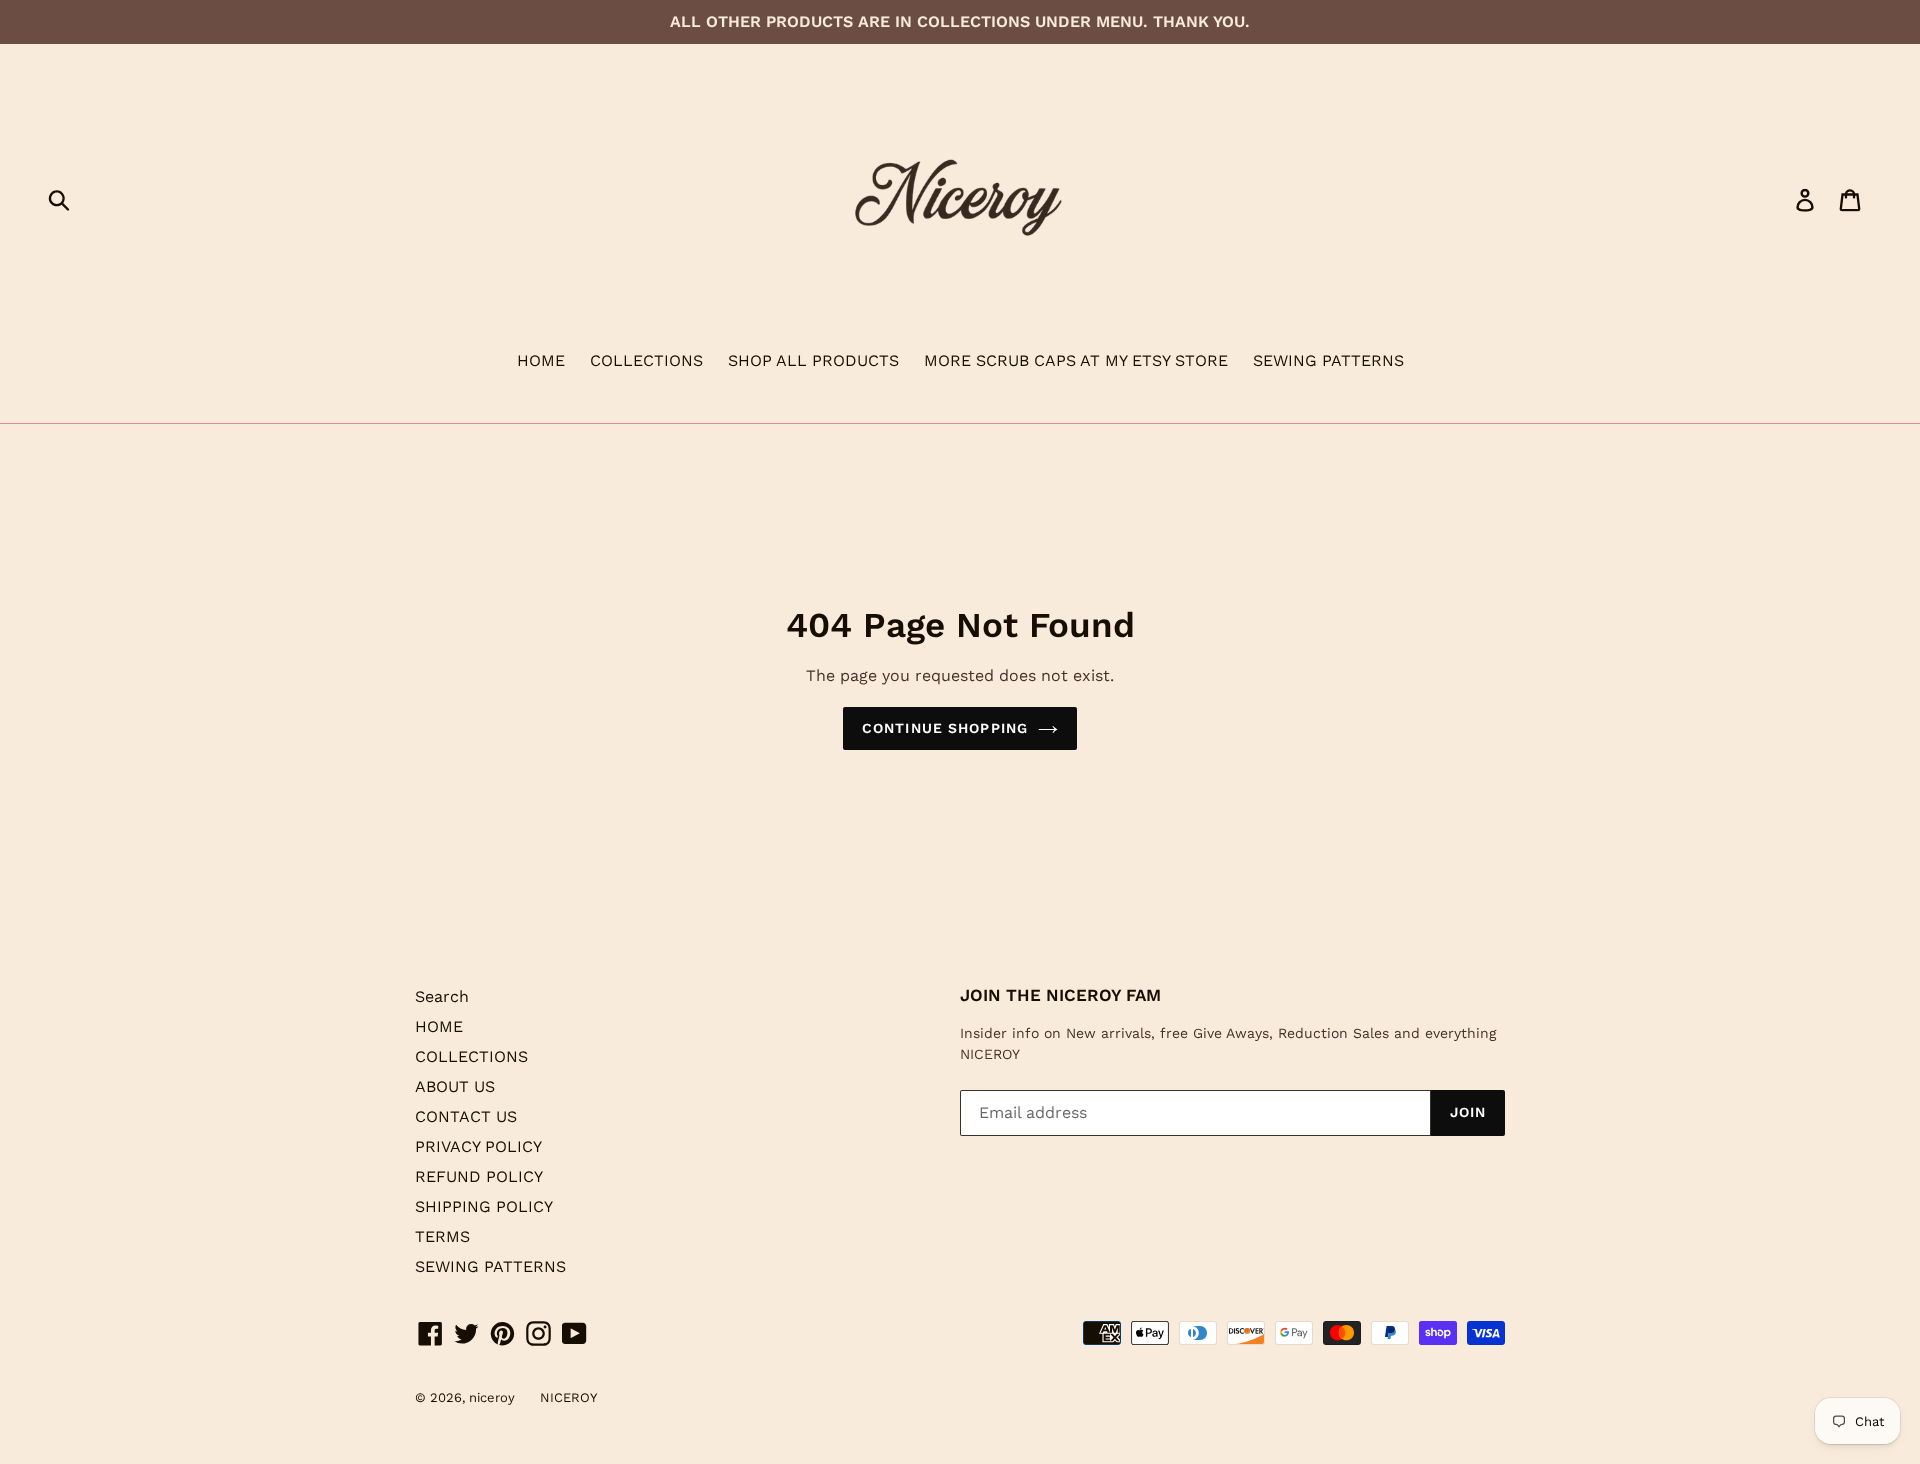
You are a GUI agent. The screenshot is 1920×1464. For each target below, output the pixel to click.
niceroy (492, 1397)
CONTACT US (466, 1116)
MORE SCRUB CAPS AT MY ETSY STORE (1076, 360)
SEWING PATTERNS (1328, 360)
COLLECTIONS (646, 360)
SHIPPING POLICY (484, 1206)
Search (442, 996)
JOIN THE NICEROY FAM (1060, 995)
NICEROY (568, 1397)
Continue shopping (945, 728)
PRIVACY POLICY (478, 1146)
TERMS (442, 1236)
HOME (541, 360)
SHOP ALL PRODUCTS (813, 360)
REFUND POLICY (479, 1176)
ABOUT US (455, 1086)
